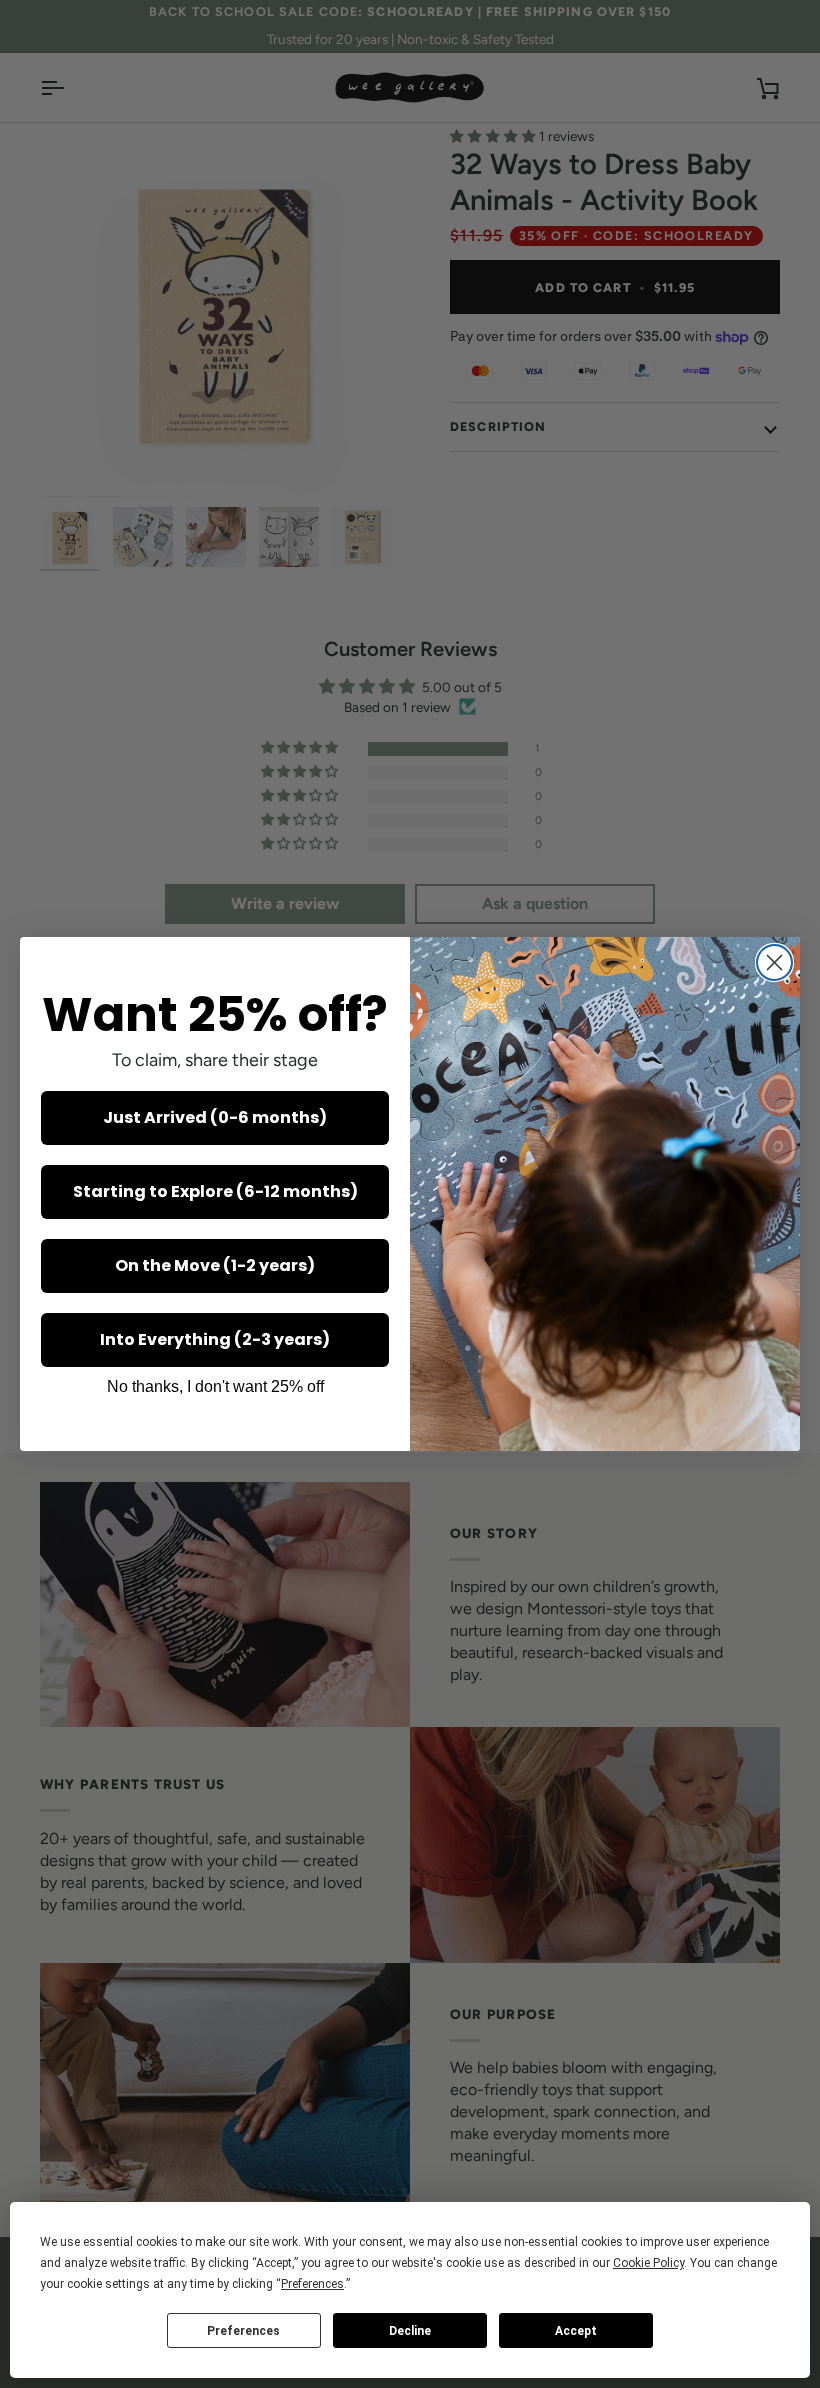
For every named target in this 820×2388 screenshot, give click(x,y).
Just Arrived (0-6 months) (215, 1117)
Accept (576, 2331)
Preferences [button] (312, 2284)
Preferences (243, 2331)
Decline (410, 2331)
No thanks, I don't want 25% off (215, 1386)
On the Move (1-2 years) (215, 1265)
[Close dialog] (774, 962)
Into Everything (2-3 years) (215, 1339)
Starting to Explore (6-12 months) (215, 1191)
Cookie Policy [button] (648, 2263)
